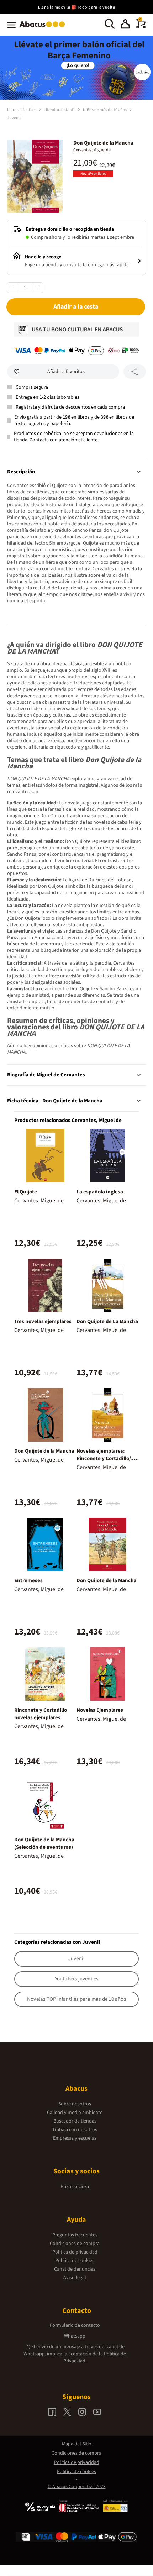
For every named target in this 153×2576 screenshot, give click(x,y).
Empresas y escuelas (75, 2138)
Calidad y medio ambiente (75, 2113)
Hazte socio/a (75, 2187)
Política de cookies (75, 2261)
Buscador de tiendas (75, 2121)
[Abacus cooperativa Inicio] (44, 28)
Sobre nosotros (75, 2104)
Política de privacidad (75, 2252)
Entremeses (28, 1581)
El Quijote (26, 1192)
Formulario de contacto (75, 2325)
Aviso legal (75, 2278)
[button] (125, 25)
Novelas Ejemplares (100, 1710)
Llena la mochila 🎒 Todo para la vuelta (76, 7)
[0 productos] (141, 27)
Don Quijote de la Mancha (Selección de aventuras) (44, 1843)
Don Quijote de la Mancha (44, 1451)
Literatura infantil (60, 110)
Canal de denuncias (75, 2269)
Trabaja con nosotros (75, 2130)
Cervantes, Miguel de (92, 150)
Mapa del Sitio (77, 2444)
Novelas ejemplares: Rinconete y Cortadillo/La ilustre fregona (107, 1458)
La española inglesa (100, 1192)
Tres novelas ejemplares (43, 1321)
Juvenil (14, 118)
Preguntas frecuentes (75, 2235)
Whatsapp (75, 2336)
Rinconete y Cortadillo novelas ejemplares (41, 1714)
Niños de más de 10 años (105, 110)
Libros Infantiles (22, 110)
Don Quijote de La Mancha (107, 1321)
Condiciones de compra (75, 2244)
